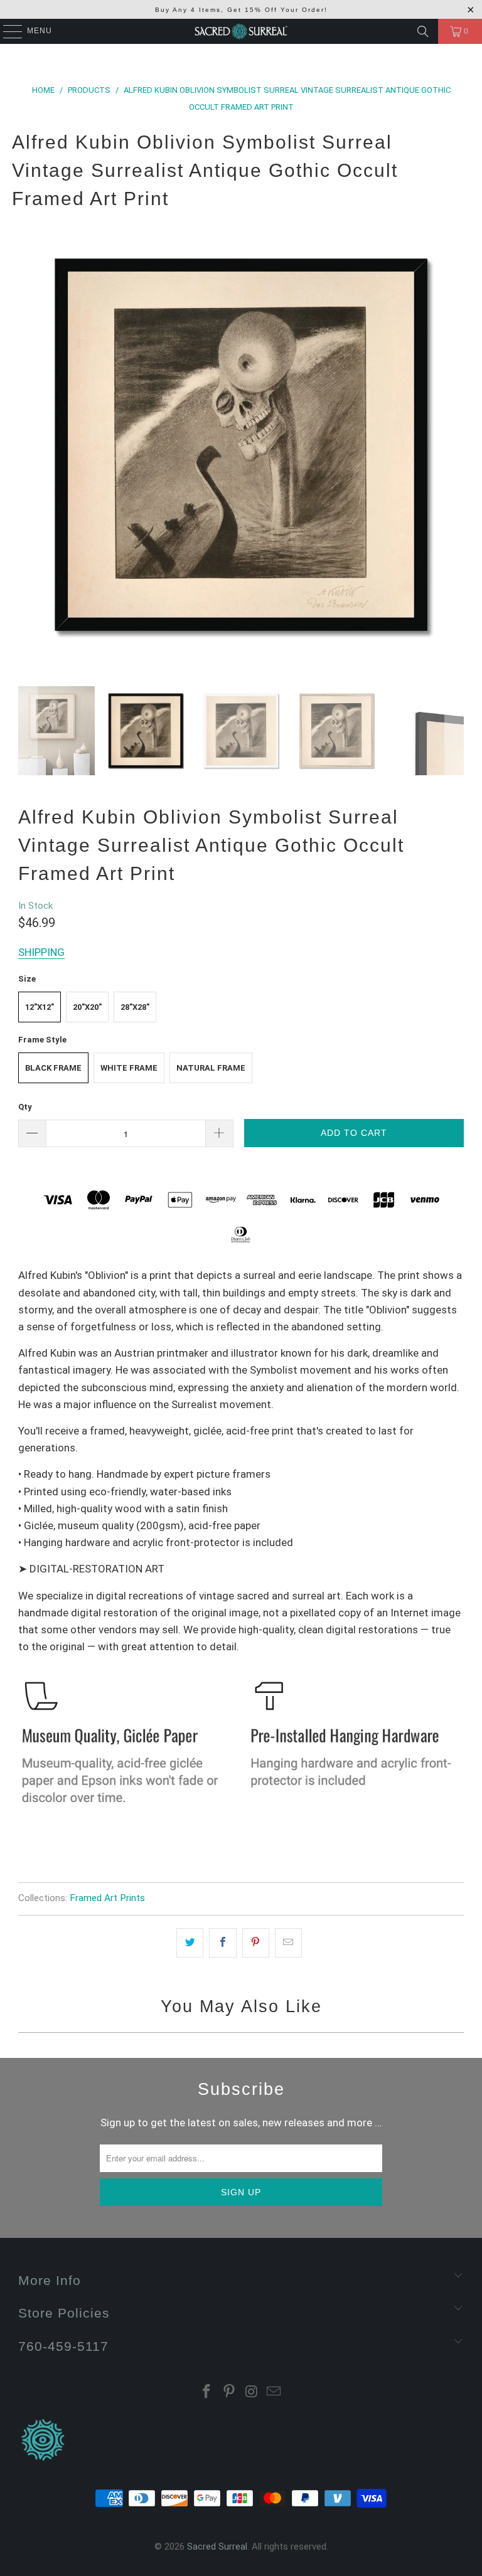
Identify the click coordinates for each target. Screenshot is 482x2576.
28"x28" (135, 1007)
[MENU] (7, 31)
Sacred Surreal (217, 2547)
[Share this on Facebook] (222, 1943)
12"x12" (40, 1007)
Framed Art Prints (107, 1898)
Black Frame (53, 1068)
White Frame (129, 1068)
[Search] (423, 31)
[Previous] (28, 445)
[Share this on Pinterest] (256, 1943)
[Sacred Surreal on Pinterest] (229, 2393)
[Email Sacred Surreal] (274, 2393)
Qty (25, 1107)
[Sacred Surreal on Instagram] (252, 2393)
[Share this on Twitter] (190, 1943)
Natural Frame (211, 1068)
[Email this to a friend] (288, 1943)
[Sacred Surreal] (241, 31)
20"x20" (87, 1007)
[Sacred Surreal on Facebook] (207, 2393)
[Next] (454, 445)
